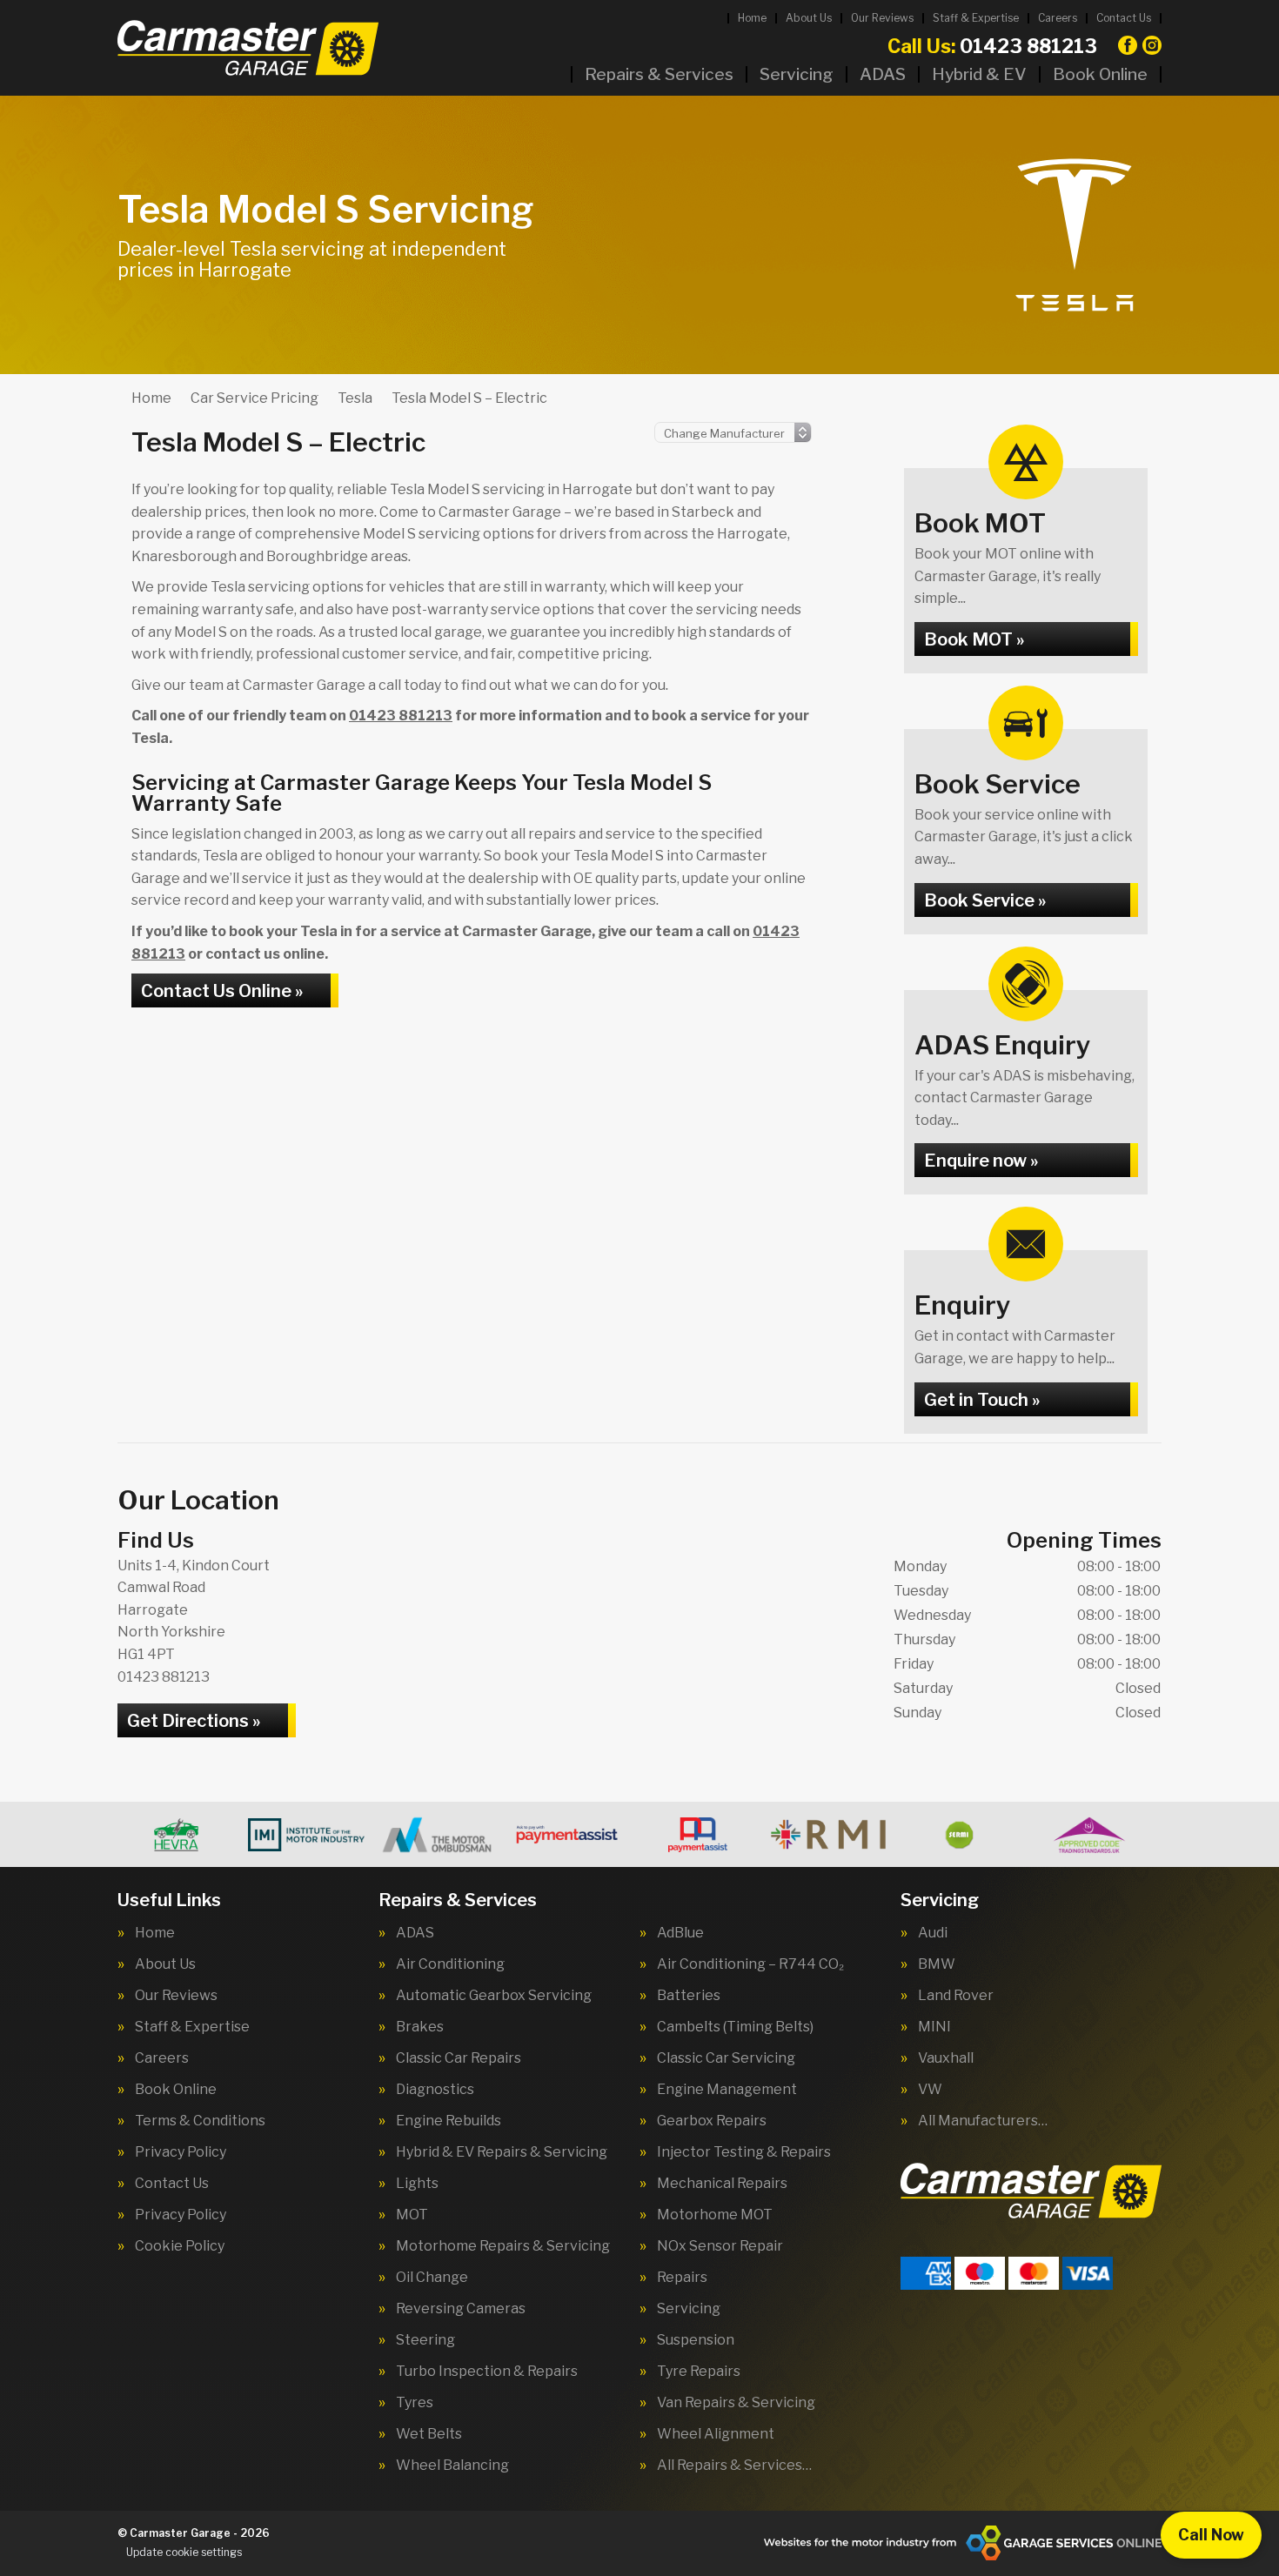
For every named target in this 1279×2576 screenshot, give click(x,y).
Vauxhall (946, 2058)
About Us (809, 18)
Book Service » (985, 900)
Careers (1058, 18)
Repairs (682, 2278)
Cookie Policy (180, 2246)
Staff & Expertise (976, 18)
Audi (933, 1933)
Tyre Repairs (699, 2372)
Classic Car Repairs (459, 2058)
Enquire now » (981, 1161)
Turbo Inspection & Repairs (487, 2372)
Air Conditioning (450, 1964)
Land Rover (956, 1996)
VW (930, 2090)
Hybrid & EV (979, 74)
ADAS (883, 74)
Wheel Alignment (716, 2434)
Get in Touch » (982, 1400)
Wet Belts (429, 2434)
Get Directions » (194, 1721)
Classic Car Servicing (726, 2058)
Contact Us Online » (222, 991)
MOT (412, 2215)
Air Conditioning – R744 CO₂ (750, 1964)
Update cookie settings (184, 2552)
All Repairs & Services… (734, 2466)
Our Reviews (882, 18)
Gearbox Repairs (712, 2121)
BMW (937, 1964)
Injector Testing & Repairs (744, 2152)
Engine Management (727, 2090)
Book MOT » (974, 639)
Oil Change (432, 2278)
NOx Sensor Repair (720, 2246)
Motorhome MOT (715, 2215)
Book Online (1100, 74)
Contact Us (1124, 18)
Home (752, 18)
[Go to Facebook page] (1128, 45)
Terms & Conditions (200, 2121)
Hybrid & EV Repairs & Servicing (502, 2152)
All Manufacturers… (983, 2121)
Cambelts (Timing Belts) (735, 2027)
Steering (425, 2340)
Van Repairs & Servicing (736, 2403)
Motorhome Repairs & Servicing (503, 2246)
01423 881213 (992, 46)
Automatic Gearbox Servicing (494, 1996)
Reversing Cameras (461, 2309)
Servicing (797, 74)
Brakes (420, 2027)
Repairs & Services (659, 74)
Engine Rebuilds (449, 2121)
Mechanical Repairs (722, 2184)
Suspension (696, 2340)
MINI (934, 2027)
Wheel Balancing (452, 2466)
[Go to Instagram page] (1152, 45)
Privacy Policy (181, 2152)
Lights (417, 2184)
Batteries (689, 1996)
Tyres (415, 2403)
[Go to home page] (248, 48)
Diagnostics (435, 2090)
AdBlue (680, 1933)
